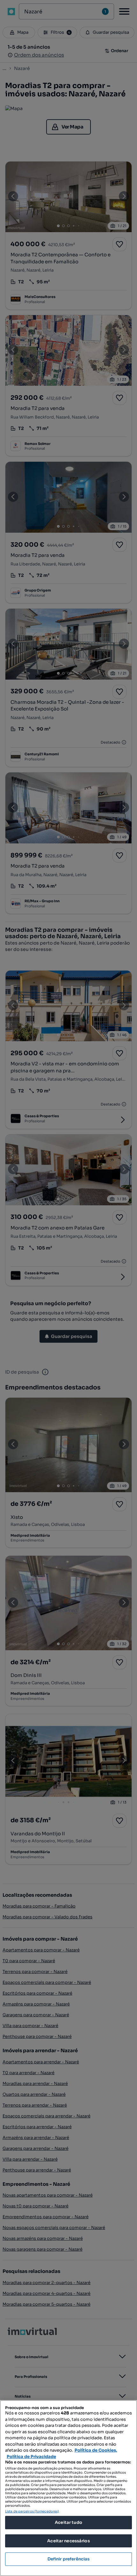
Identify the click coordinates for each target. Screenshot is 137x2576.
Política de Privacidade (31, 2457)
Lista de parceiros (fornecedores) (32, 2511)
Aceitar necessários (68, 2541)
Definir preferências (69, 2559)
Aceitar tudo (68, 2522)
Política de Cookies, (96, 2450)
